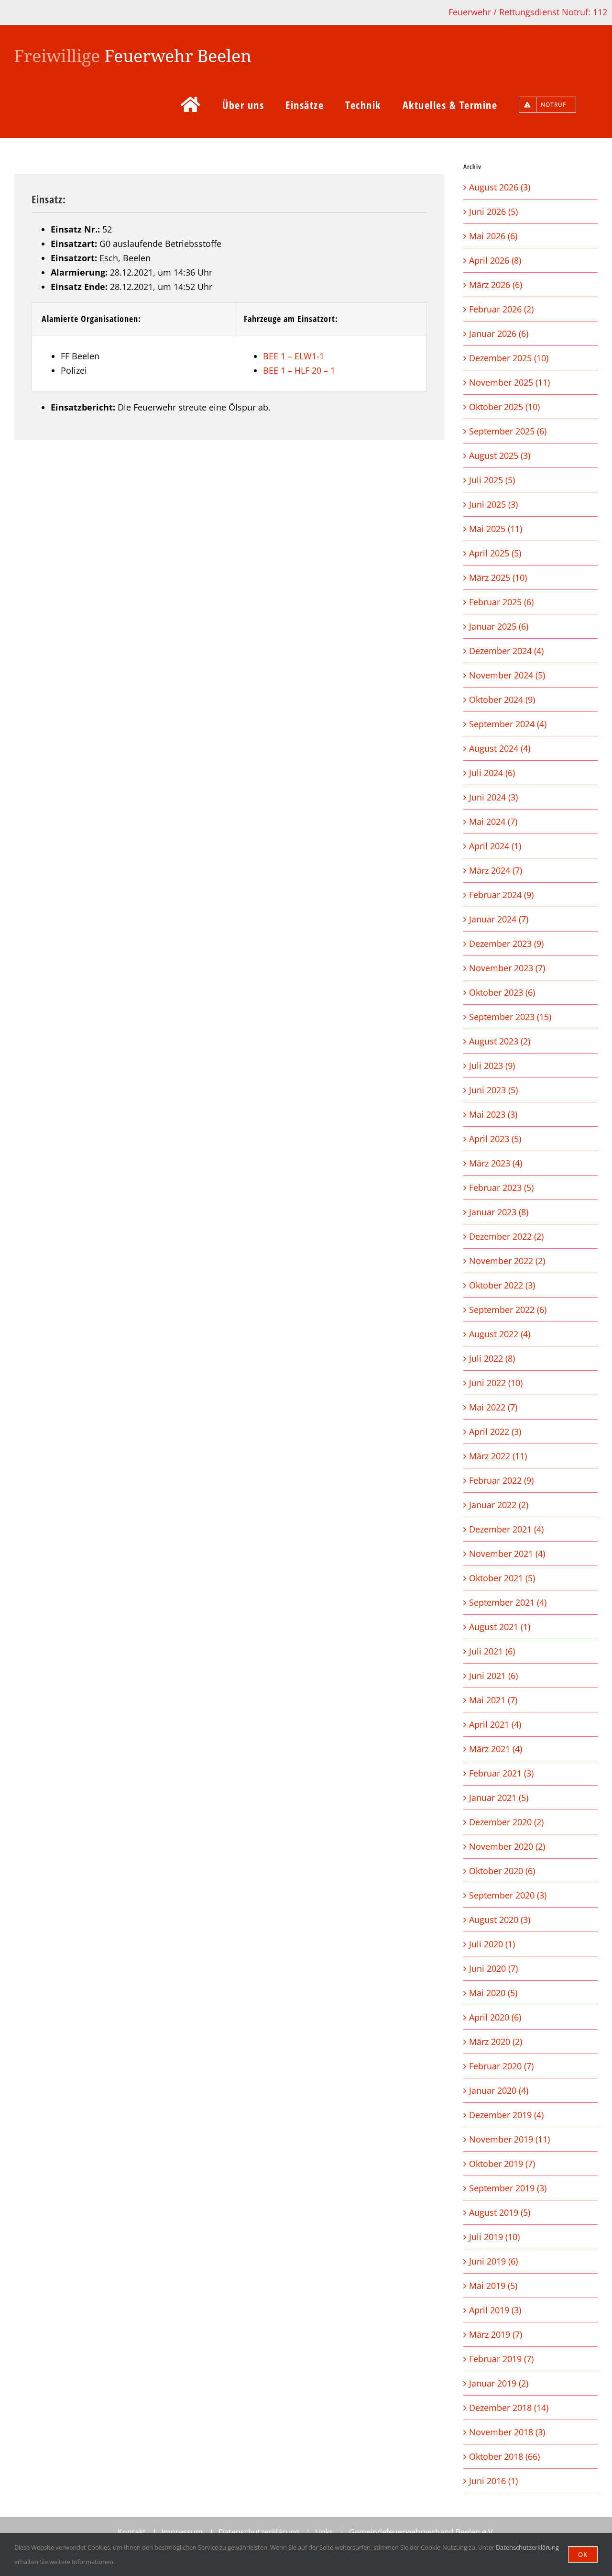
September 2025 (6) (508, 431)
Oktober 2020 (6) (502, 1871)
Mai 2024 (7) (493, 822)
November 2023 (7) (507, 968)
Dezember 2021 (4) (506, 1529)
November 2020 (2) (507, 1846)
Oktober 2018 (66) (504, 2456)
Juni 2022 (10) (496, 1383)
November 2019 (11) (509, 2139)
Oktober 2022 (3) (502, 1285)
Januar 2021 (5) (499, 1798)
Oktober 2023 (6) (502, 992)
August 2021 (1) (500, 1627)
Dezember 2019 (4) (506, 2115)
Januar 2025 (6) (499, 626)
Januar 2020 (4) (499, 2090)
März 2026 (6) (496, 285)
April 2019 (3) (495, 2310)
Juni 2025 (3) (493, 504)
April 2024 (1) (495, 846)
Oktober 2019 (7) (502, 2164)
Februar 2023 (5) (501, 1188)
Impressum (182, 2532)
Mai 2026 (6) (493, 236)
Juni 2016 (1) (493, 2481)
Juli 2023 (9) (492, 1066)
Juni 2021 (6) (493, 1676)
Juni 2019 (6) (493, 2261)
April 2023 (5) (495, 1139)
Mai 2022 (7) (493, 1407)
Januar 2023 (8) (499, 1212)
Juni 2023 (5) (493, 1090)
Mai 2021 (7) (493, 1700)
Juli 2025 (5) (492, 480)
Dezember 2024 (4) (506, 651)
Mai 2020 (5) (493, 1993)
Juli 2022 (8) (492, 1358)
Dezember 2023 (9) (506, 944)
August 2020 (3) (500, 1920)
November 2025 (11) (509, 382)
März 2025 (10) (498, 577)
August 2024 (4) (500, 748)
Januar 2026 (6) (499, 333)
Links (324, 2532)
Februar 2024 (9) (501, 895)
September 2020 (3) (508, 1895)
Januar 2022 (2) (499, 1505)
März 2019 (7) (496, 2334)
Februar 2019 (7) (501, 2359)
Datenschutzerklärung (259, 2532)
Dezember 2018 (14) (509, 2408)
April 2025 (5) (495, 553)
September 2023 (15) (510, 1017)
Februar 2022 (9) (501, 1480)
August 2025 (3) (500, 455)
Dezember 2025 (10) (509, 358)
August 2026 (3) (500, 187)
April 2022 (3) (495, 1432)
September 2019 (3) (508, 2188)
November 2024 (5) (507, 675)
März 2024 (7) (496, 870)
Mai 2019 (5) (493, 2286)
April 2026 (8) (495, 260)
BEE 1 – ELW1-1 (294, 356)
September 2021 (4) (508, 1602)
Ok (583, 2554)
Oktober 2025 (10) (504, 407)
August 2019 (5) (500, 2212)
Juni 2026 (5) (493, 211)
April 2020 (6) (495, 2017)
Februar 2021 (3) (501, 1773)
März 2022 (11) (498, 1456)
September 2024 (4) (508, 724)
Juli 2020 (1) (492, 1944)
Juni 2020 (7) (493, 1968)
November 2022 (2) (507, 1261)
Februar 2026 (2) (501, 309)
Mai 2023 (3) (493, 1114)
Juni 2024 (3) (493, 797)
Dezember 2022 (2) (506, 1236)
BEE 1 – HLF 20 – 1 (299, 370)
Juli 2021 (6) (492, 1651)
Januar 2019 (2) (499, 2383)
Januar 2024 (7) (499, 919)
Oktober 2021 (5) (502, 1578)
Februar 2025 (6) (501, 602)
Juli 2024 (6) (492, 773)
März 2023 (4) (496, 1163)
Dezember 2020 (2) (506, 1822)
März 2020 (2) (496, 2042)
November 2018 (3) (507, 2432)
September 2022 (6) (508, 1310)
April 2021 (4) (495, 1724)
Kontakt (132, 2532)
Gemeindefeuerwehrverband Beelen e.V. (422, 2532)
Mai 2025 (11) (496, 529)
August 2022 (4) (500, 1334)
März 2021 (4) (496, 1749)
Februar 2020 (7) (501, 2066)
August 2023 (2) (500, 1041)
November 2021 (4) (507, 1554)
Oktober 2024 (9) (502, 700)
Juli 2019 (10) (494, 2237)
